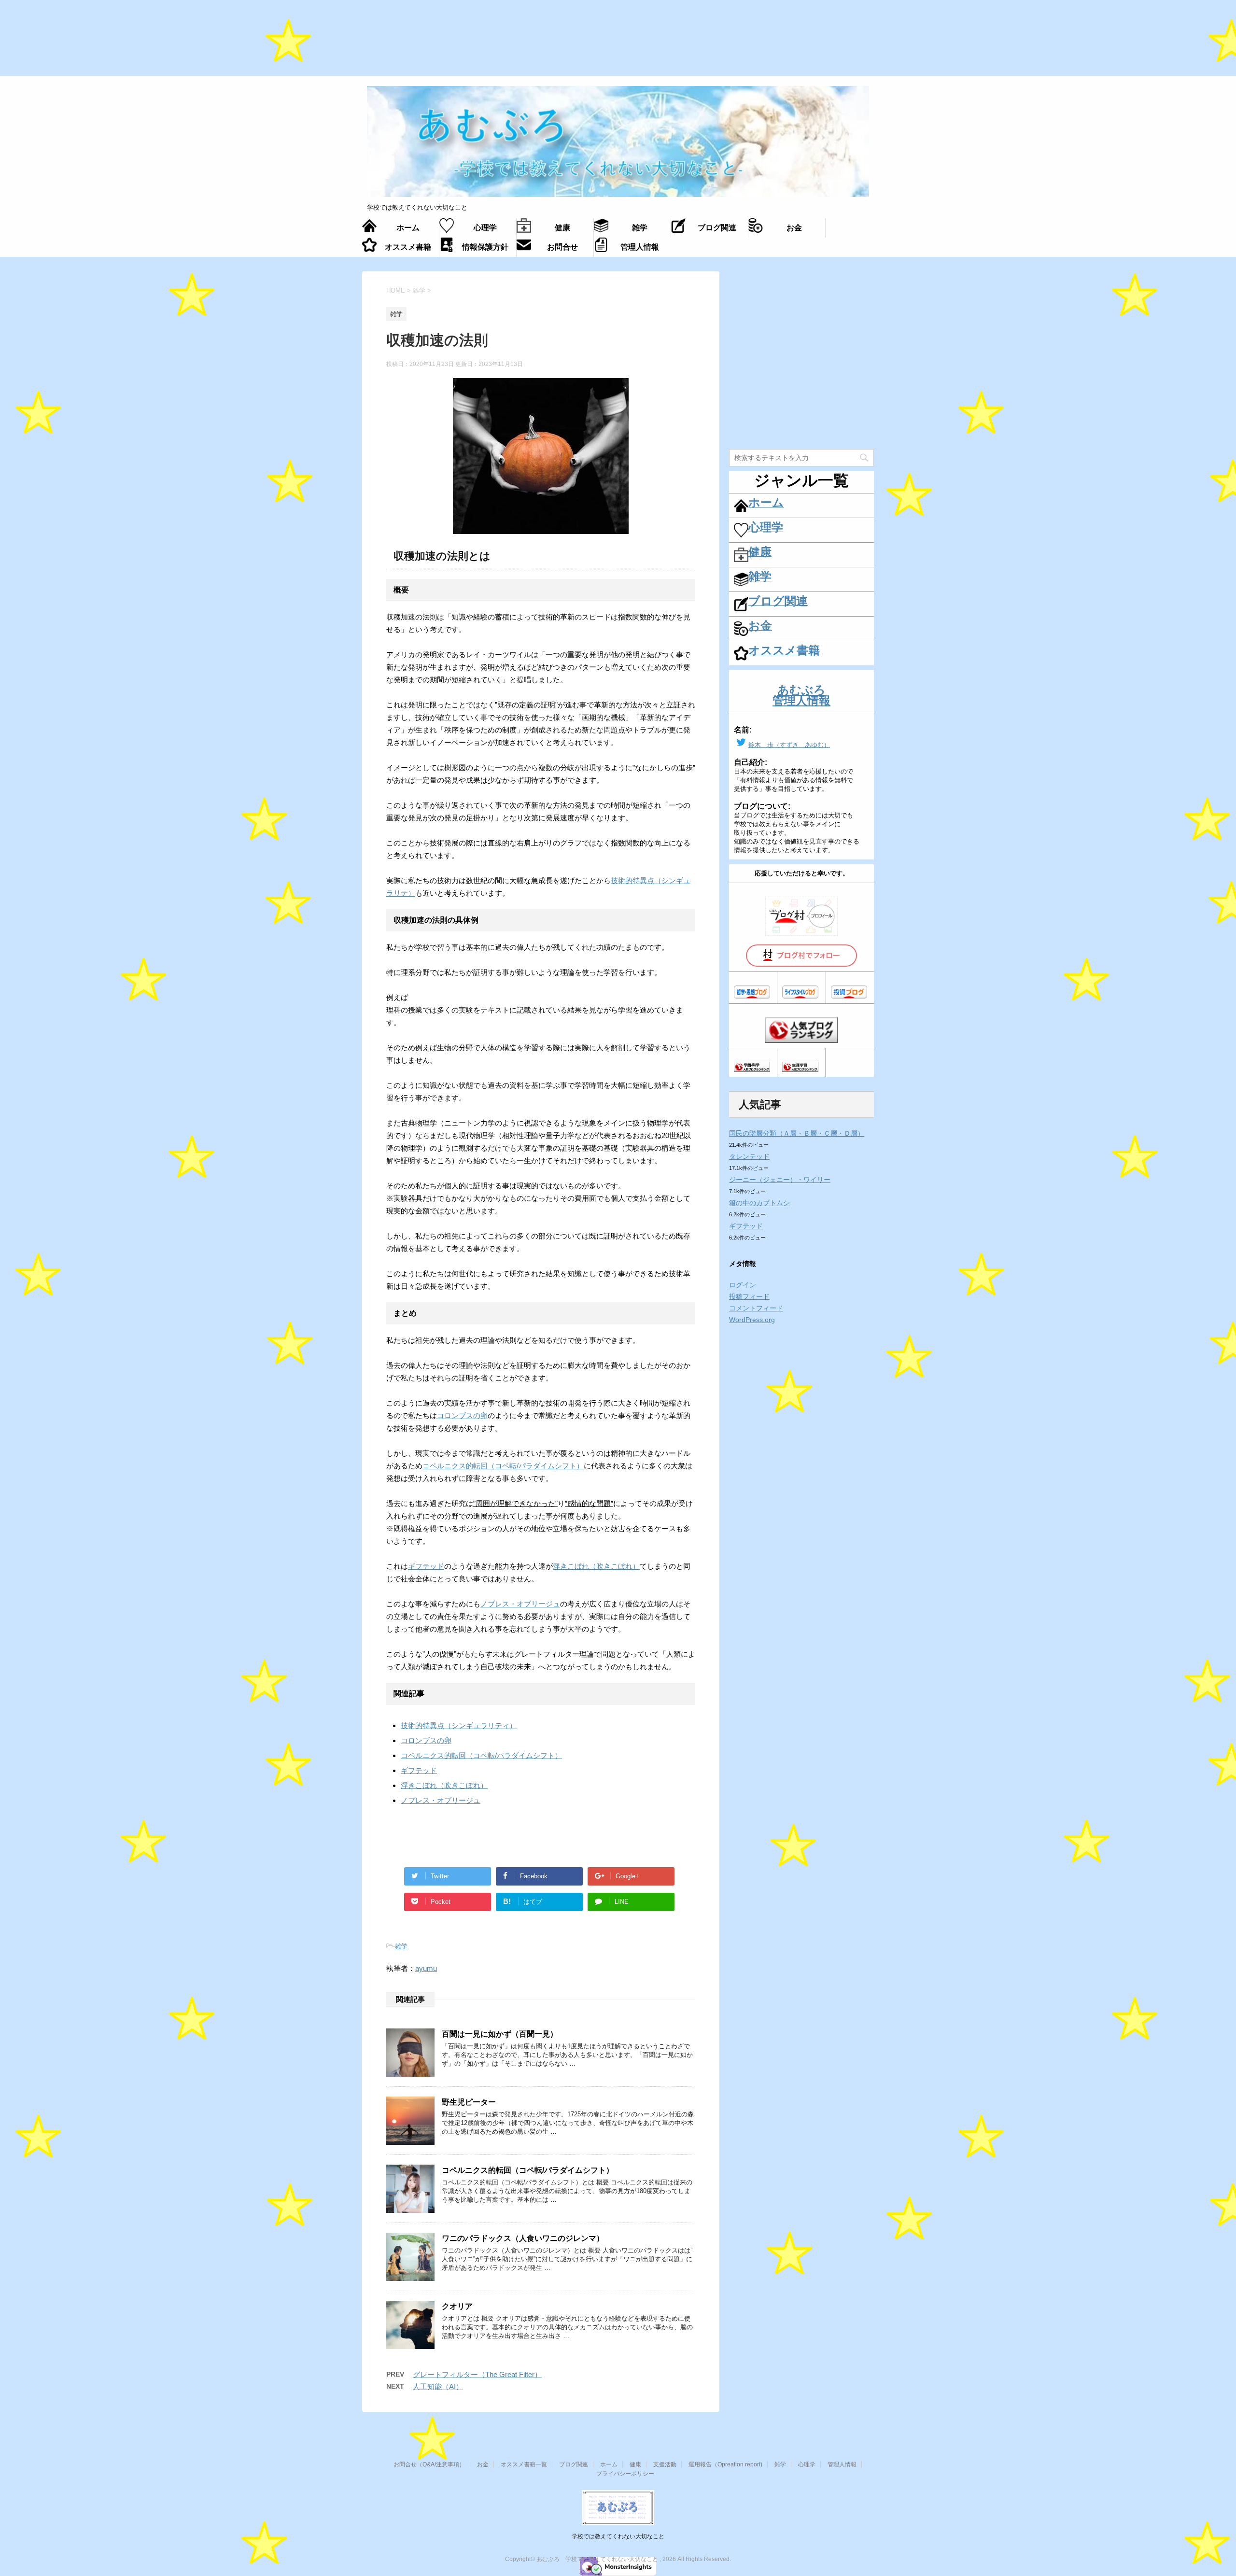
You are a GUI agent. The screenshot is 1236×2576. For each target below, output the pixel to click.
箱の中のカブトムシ (759, 1203)
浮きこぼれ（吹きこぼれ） (596, 1566)
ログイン (743, 1285)
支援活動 (665, 2464)
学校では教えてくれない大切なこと (618, 2536)
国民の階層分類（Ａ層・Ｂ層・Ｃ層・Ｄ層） (797, 1133)
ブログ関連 (574, 2464)
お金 (483, 2464)
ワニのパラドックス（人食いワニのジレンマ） (523, 2238)
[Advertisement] (618, 43)
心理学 (807, 2464)
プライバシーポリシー (625, 2474)
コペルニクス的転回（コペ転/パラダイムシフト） (503, 1466)
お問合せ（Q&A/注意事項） (429, 2464)
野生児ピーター (469, 2102)
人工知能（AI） (438, 2386)
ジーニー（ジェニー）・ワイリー (780, 1180)
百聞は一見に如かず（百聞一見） (500, 2034)
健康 (635, 2464)
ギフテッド (426, 1566)
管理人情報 (842, 2464)
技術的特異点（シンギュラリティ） (459, 1725)
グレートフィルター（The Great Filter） (477, 2374)
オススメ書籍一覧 (524, 2464)
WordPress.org (752, 1320)
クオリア (457, 2306)
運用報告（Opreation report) (725, 2464)
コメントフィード (756, 1308)
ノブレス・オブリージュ (520, 1604)
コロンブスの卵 (462, 1415)
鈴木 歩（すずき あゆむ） (789, 745)
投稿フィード (749, 1296)
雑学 (401, 1946)
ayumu (426, 1968)
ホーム (609, 2464)
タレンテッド (749, 1156)
